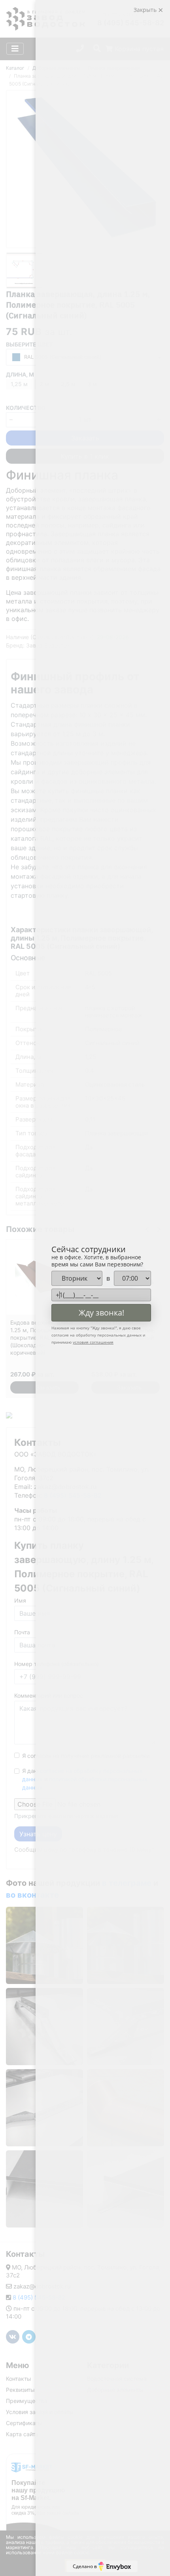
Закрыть (146, 10)
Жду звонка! (101, 1313)
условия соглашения (93, 1342)
